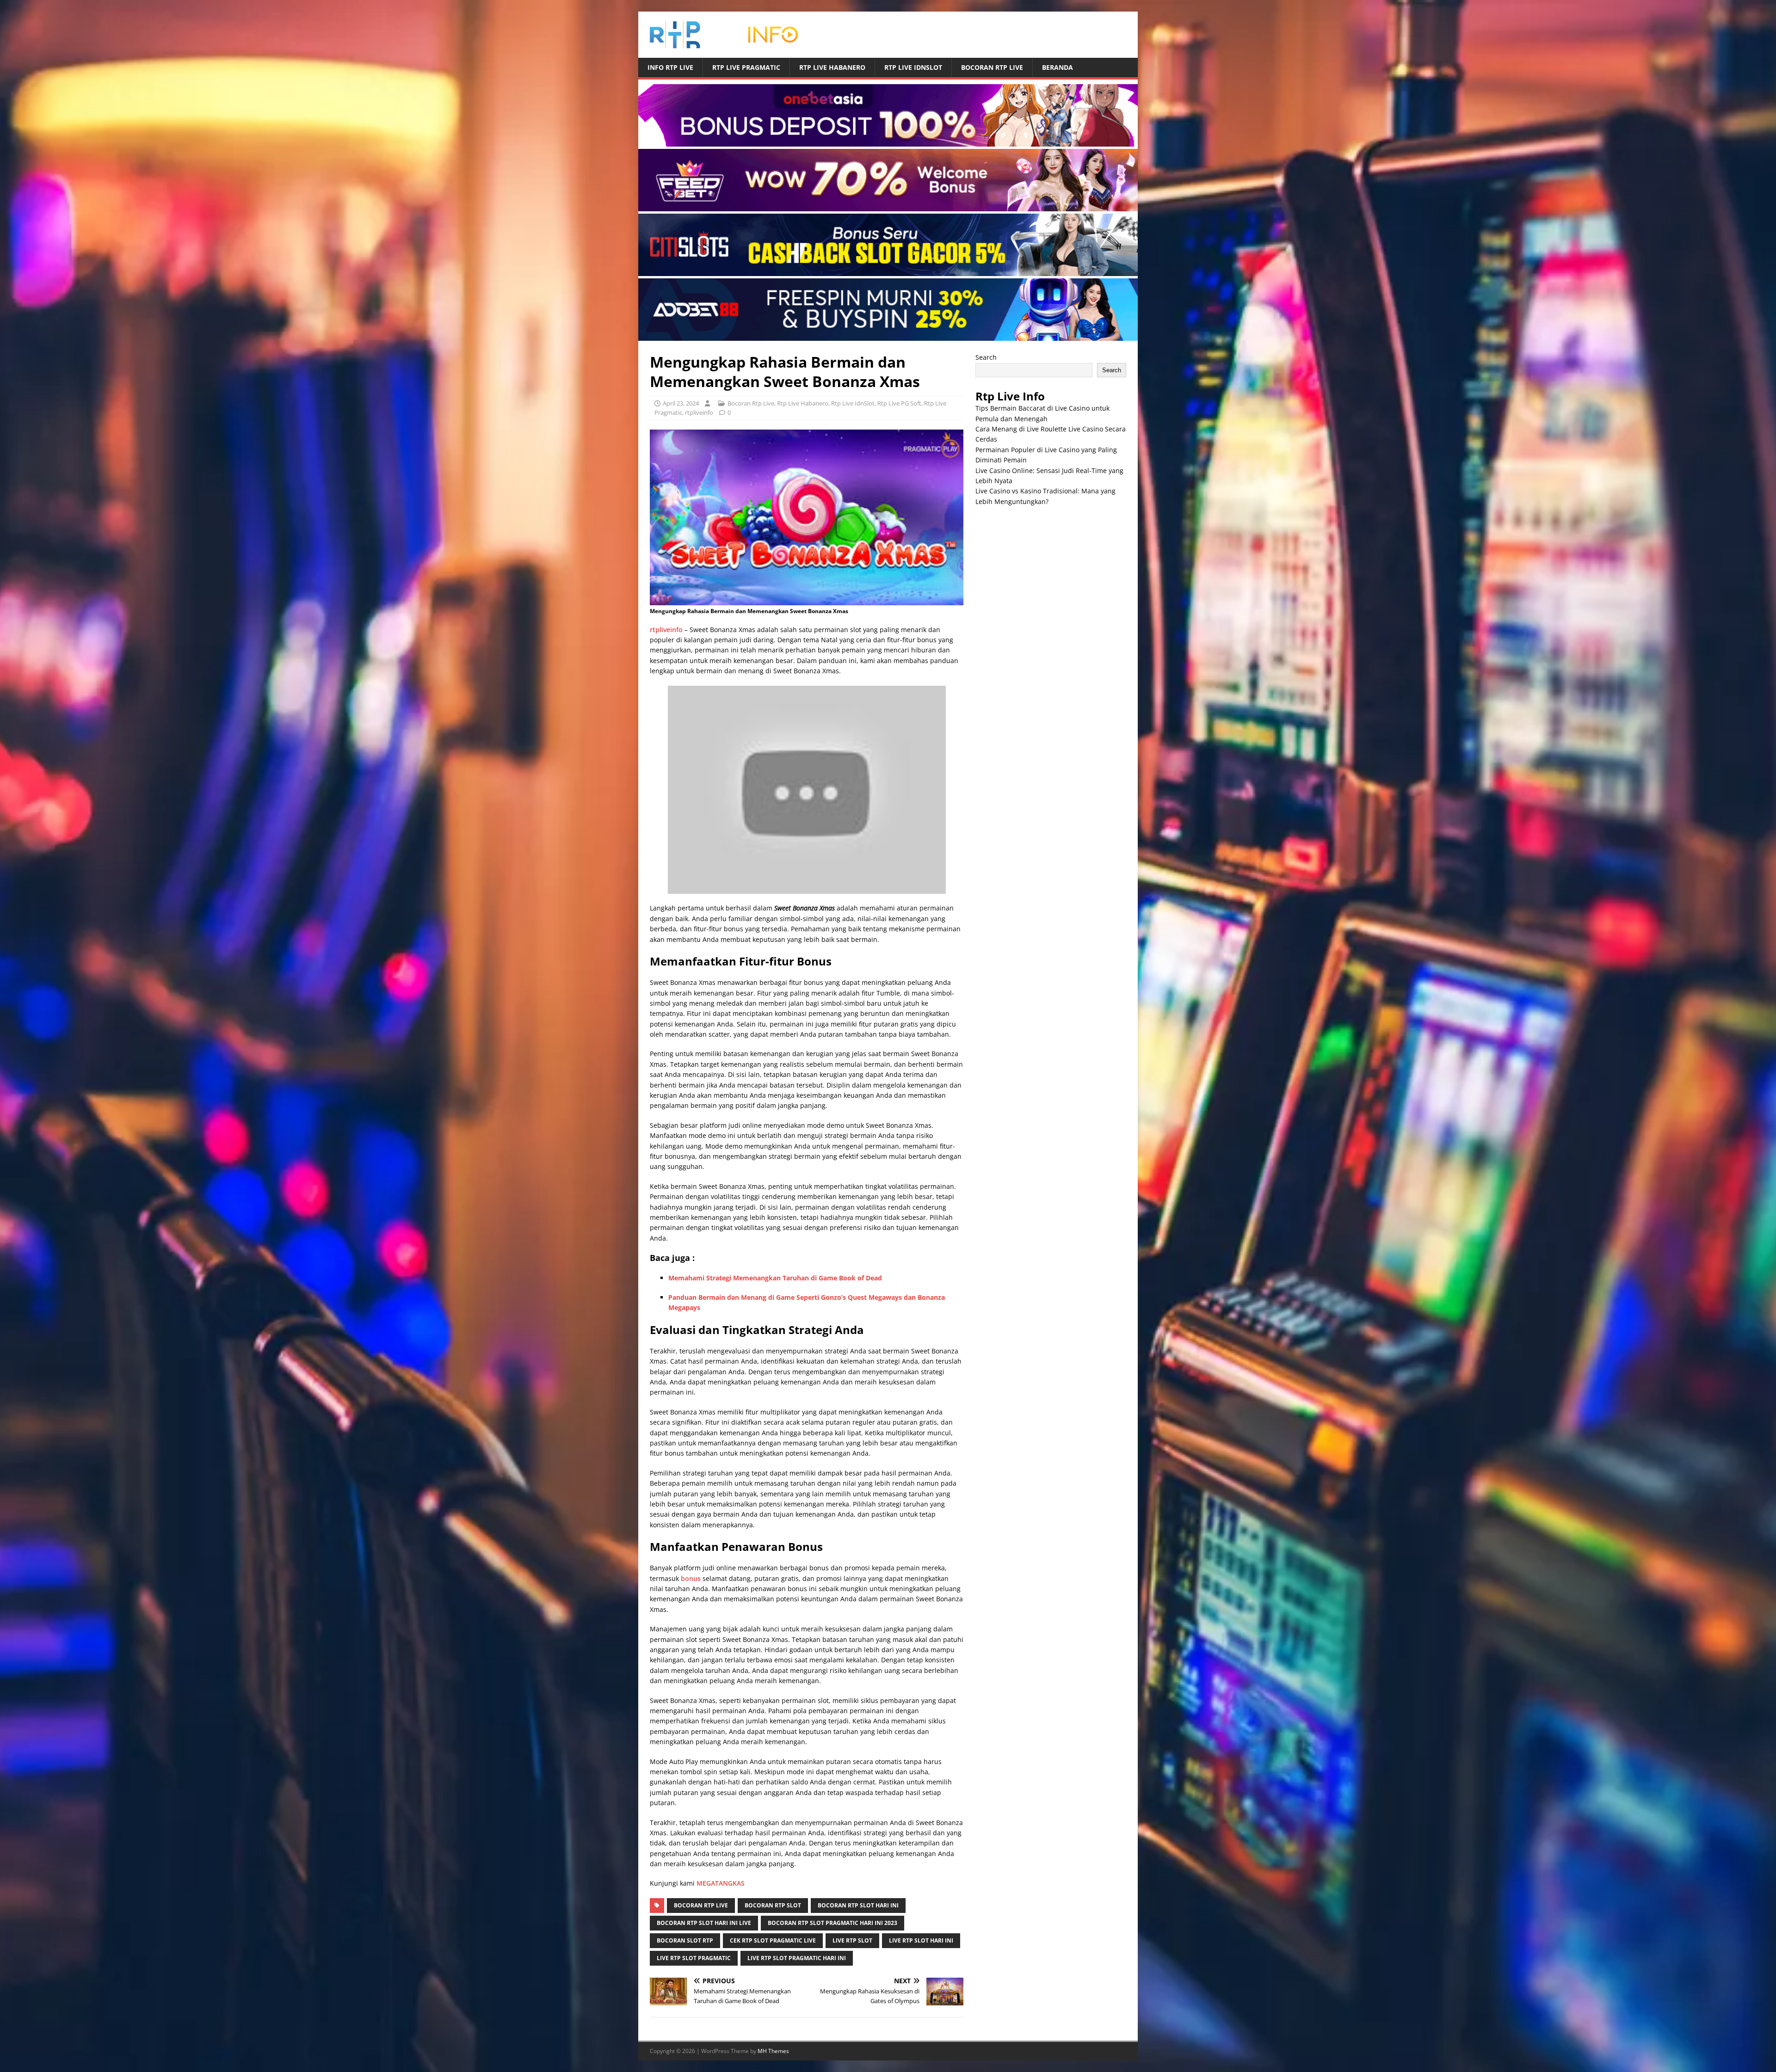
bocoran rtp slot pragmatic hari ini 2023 (832, 1923)
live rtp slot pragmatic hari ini (797, 1958)
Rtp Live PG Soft (899, 403)
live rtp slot (852, 1940)
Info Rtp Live (670, 67)
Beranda (1058, 67)
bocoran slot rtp (685, 1940)
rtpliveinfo (699, 412)
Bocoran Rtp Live (992, 67)
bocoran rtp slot (773, 1905)
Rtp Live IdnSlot (913, 67)
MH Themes (773, 2051)
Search (986, 357)
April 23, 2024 (681, 403)
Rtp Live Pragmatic (746, 67)
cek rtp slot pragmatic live (773, 1940)
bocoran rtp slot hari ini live (704, 1923)
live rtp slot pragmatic (694, 1958)
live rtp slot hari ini (921, 1940)
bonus (691, 1578)
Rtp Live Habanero (832, 67)
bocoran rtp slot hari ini (858, 1905)
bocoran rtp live (701, 1905)
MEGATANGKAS (721, 1883)
